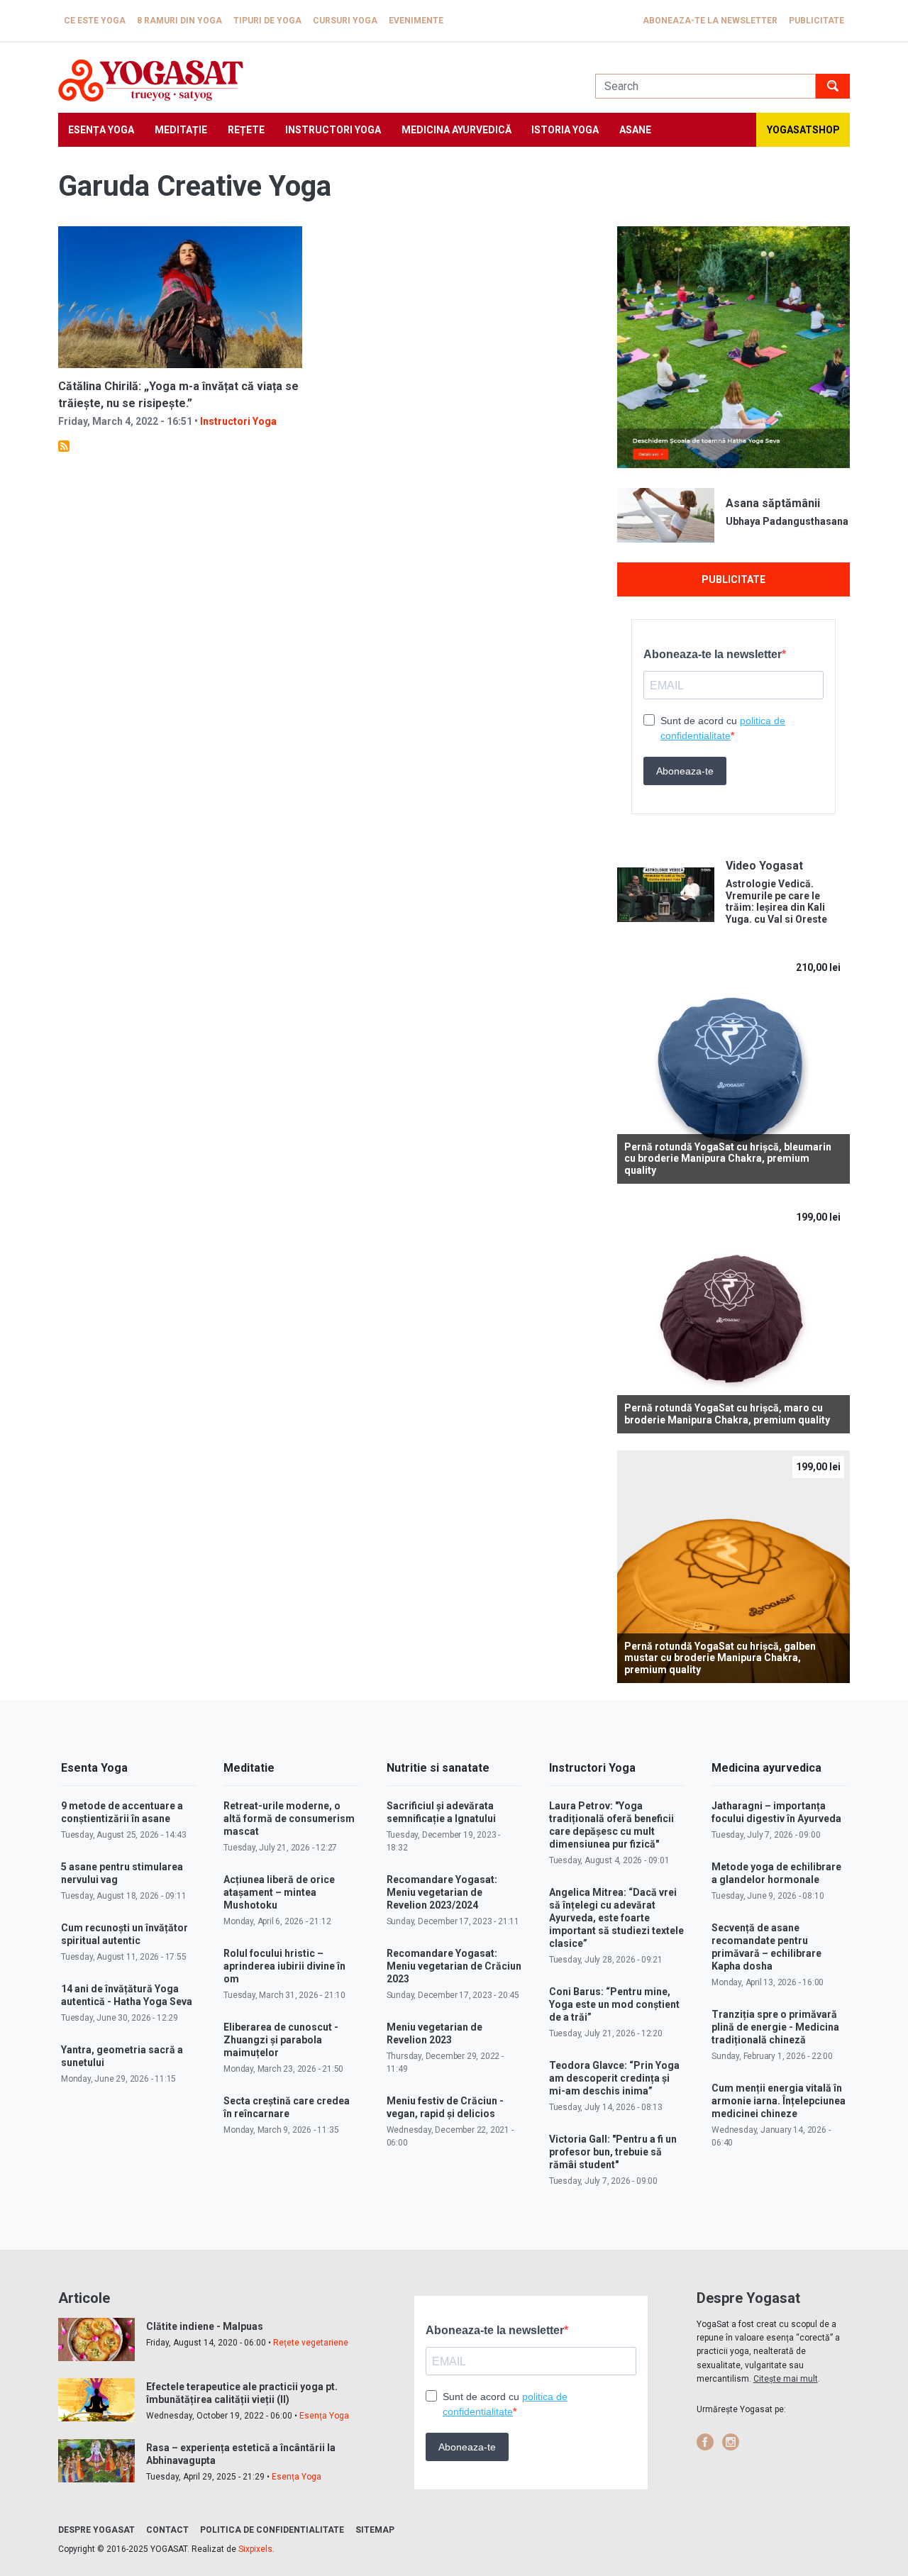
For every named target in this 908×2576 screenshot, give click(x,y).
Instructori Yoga (333, 130)
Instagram (731, 2442)
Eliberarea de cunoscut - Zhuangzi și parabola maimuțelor (281, 2040)
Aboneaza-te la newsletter (710, 21)
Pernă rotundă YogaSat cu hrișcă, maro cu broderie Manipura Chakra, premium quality (727, 1414)
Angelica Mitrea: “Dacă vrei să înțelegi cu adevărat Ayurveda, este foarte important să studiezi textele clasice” (616, 1918)
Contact (167, 2530)
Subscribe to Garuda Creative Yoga (64, 446)
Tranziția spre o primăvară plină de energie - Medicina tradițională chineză (775, 2027)
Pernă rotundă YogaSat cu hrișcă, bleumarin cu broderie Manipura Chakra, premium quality (728, 1159)
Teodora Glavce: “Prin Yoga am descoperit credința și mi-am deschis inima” (614, 2078)
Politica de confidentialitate (272, 2530)
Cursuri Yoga (345, 21)
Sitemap (375, 2530)
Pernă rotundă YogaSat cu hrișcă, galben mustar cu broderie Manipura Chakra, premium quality (720, 1658)
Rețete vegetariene (311, 2343)
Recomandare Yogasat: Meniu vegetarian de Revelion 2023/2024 (442, 1892)
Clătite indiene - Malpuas (205, 2326)
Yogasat (312, 80)
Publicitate (816, 21)
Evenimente (416, 21)
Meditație (181, 130)
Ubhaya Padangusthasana (787, 521)
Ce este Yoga (95, 21)
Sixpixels (255, 2549)
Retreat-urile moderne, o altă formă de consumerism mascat (289, 1819)
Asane (635, 130)
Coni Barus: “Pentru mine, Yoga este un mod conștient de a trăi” (614, 2004)
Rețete (246, 130)
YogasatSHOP (803, 130)
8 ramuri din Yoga (179, 21)
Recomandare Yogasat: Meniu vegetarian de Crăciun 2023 (454, 1966)
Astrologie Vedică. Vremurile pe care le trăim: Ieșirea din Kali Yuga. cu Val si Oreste (776, 901)
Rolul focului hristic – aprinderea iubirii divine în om (284, 1966)
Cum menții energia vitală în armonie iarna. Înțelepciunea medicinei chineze (779, 2101)
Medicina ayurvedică (456, 130)
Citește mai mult (786, 2379)
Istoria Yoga (565, 130)
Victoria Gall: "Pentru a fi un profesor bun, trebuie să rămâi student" (613, 2152)
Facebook (705, 2442)
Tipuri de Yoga (267, 21)
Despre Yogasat (96, 2530)
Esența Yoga (101, 130)
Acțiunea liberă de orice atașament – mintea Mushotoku (279, 1892)
